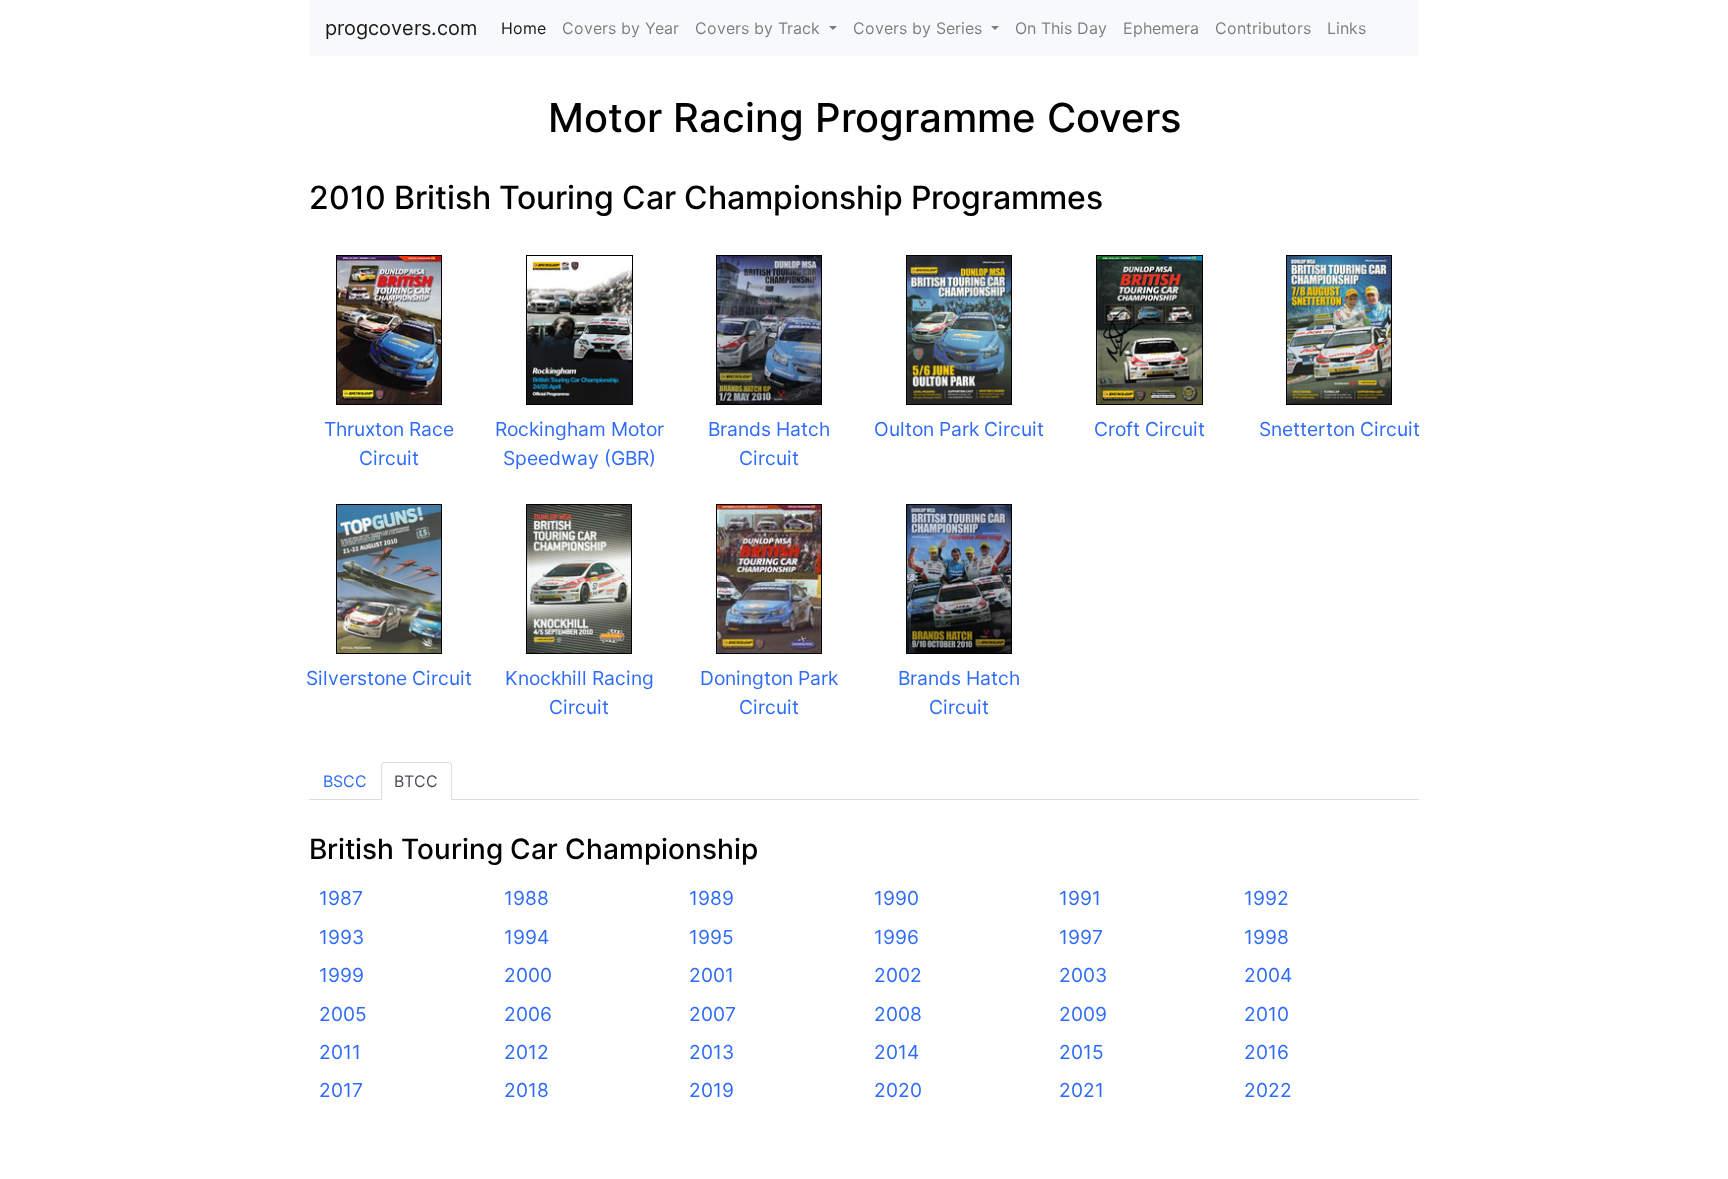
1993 (341, 937)
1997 (1081, 937)
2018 (526, 1090)
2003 (1083, 975)
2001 (711, 975)
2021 (1081, 1090)
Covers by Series (920, 28)
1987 (341, 898)
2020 (898, 1090)
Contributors (1263, 28)
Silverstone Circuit (389, 678)
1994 (526, 937)
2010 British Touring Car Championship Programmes (706, 197)
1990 (896, 898)
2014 (896, 1052)
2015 (1081, 1052)
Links (1346, 28)
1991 (1080, 898)
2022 (1268, 1090)
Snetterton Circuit (1339, 429)
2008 (898, 1014)
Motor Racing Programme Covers (864, 117)
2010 (1266, 1014)
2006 (528, 1014)
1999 (341, 975)
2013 (711, 1052)
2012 (526, 1052)
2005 (343, 1014)
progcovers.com (401, 28)
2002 (898, 975)
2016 (1266, 1052)
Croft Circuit (1149, 429)
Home (527, 28)
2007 (712, 1014)
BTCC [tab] (416, 781)
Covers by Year (620, 28)
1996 (896, 937)
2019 (711, 1090)
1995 (711, 937)
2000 (528, 975)
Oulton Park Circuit (959, 429)
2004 (1268, 975)
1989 (711, 898)
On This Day (1061, 28)
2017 (341, 1090)
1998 (1266, 937)
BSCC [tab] (345, 781)
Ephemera (1161, 28)
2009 (1083, 1014)
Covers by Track (760, 28)
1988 (526, 898)
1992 (1266, 898)
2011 (340, 1052)
